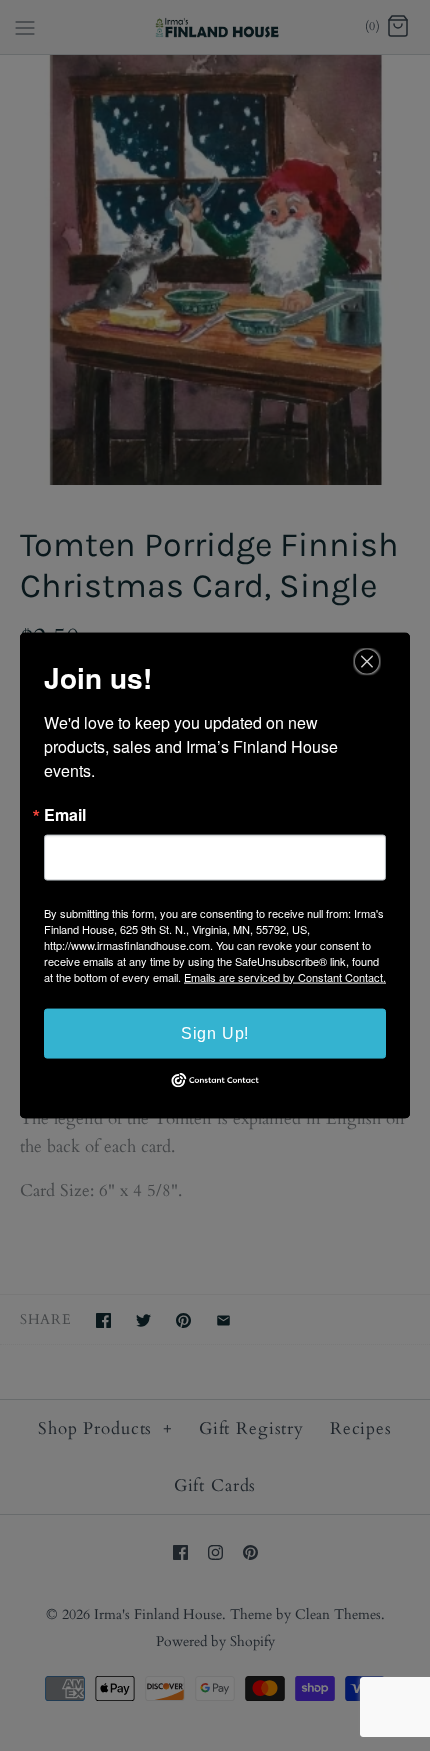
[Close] (367, 661)
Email (65, 814)
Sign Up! (215, 1032)
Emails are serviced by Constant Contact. (285, 976)
